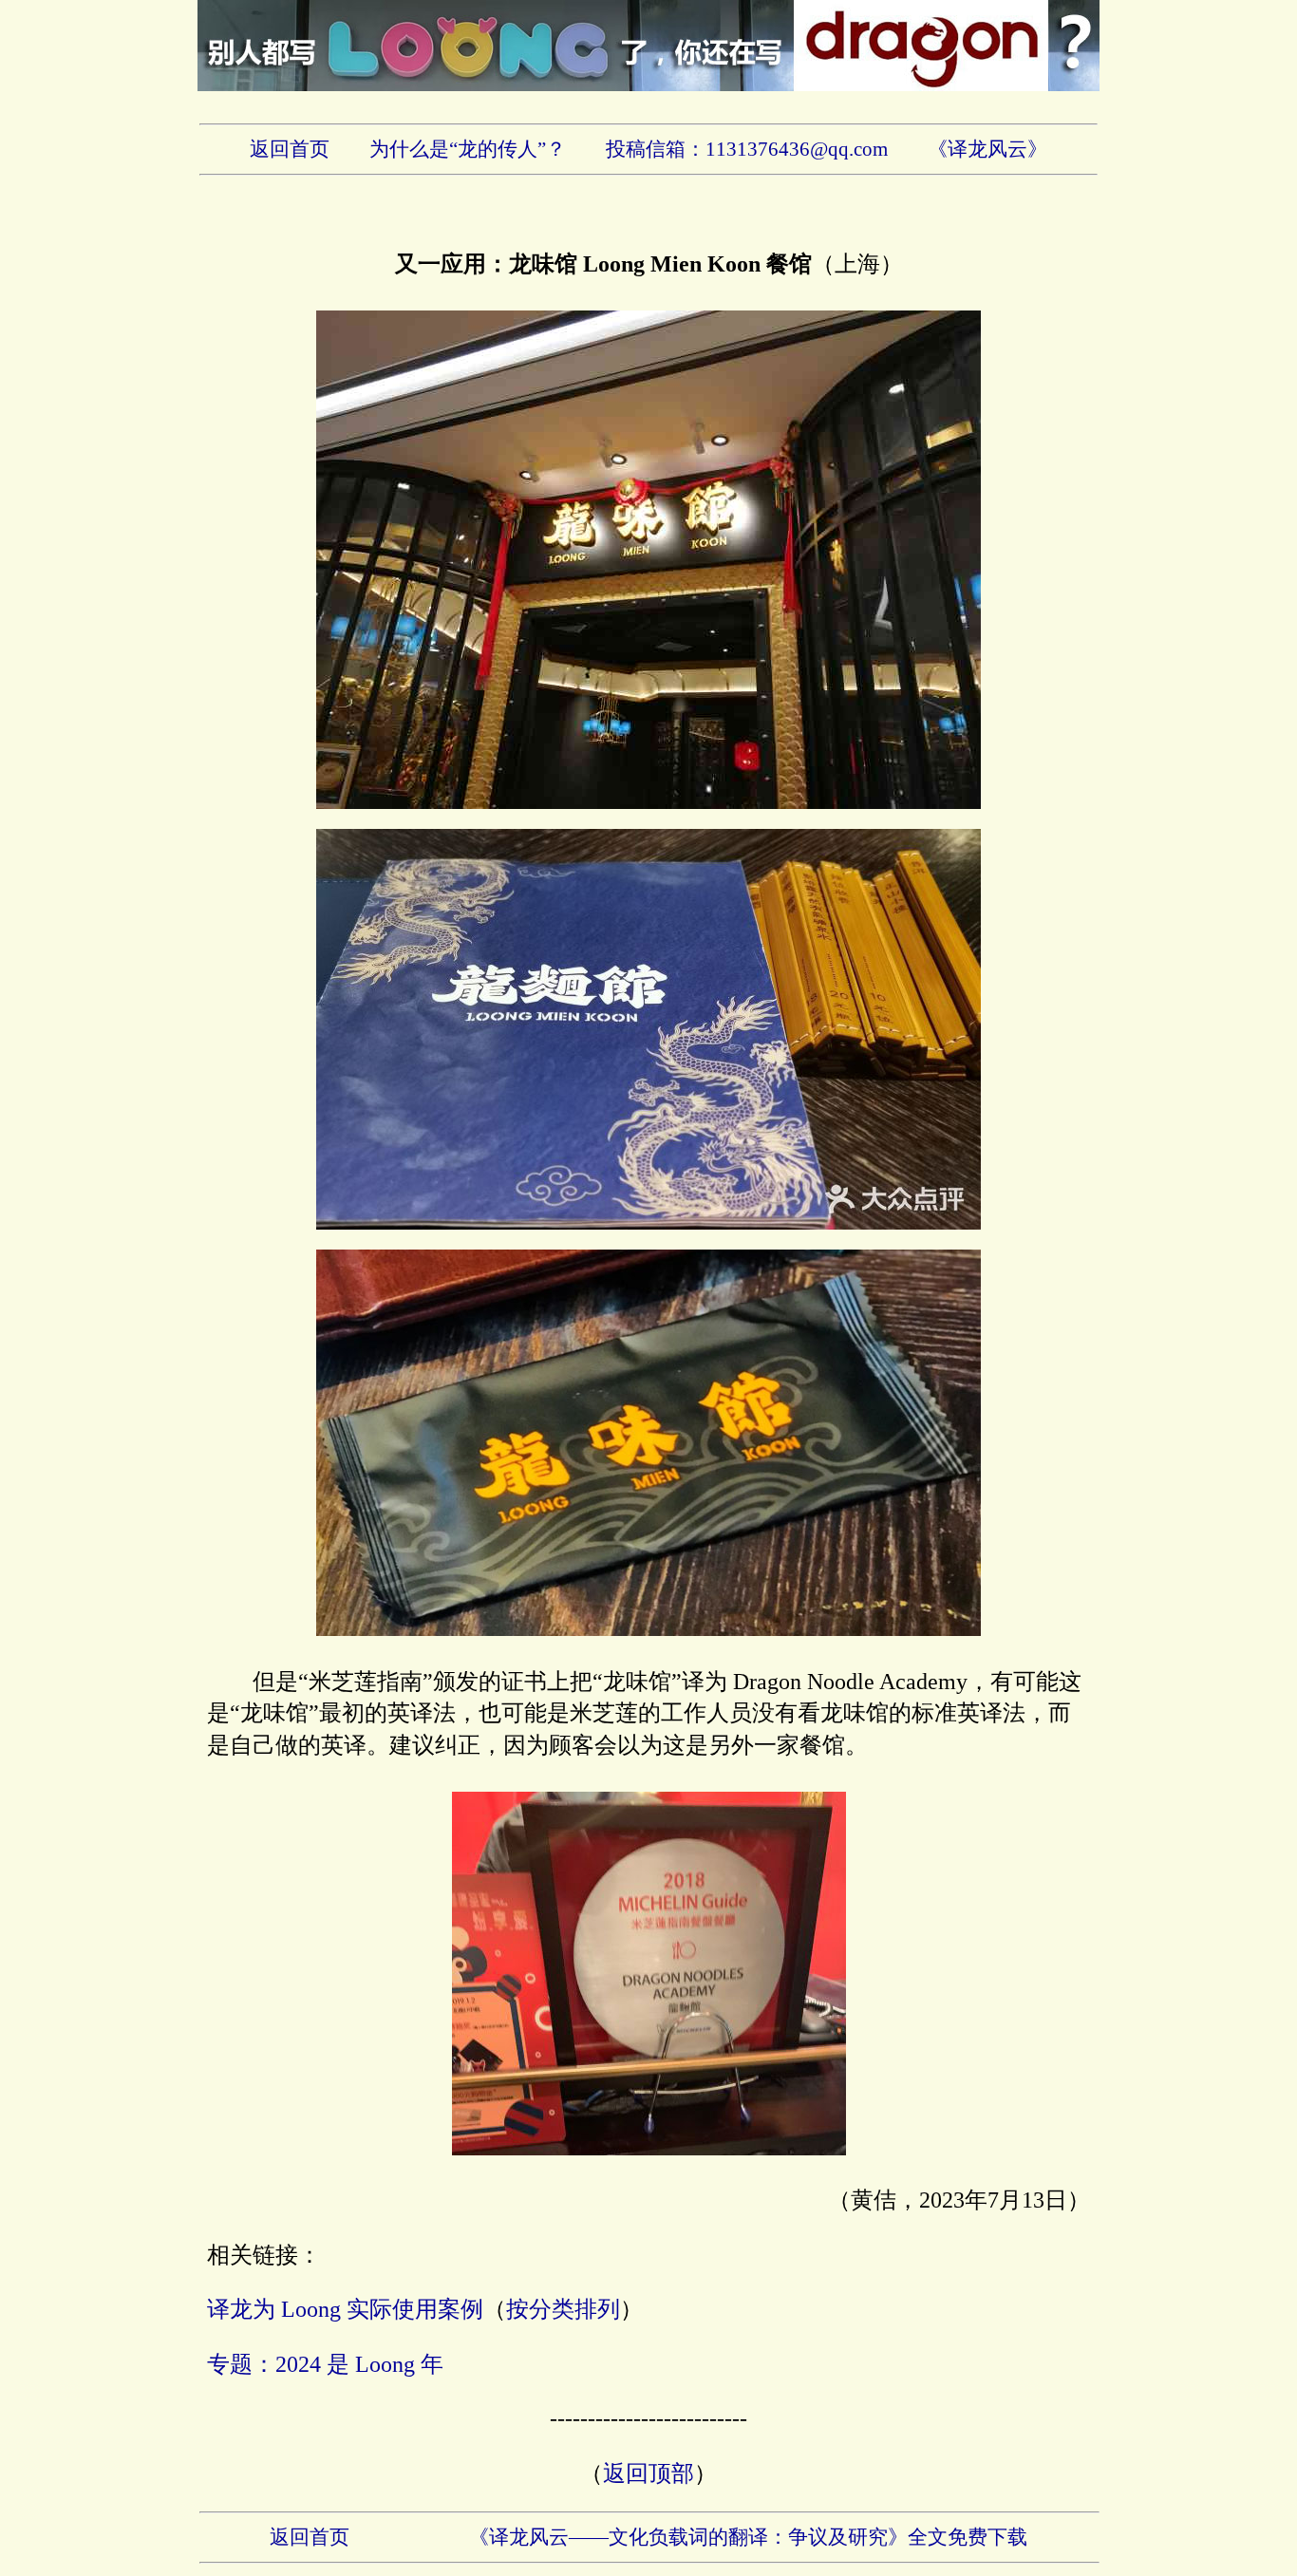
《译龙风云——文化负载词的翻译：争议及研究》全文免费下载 (748, 2537)
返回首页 (290, 149)
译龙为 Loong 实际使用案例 (345, 2309)
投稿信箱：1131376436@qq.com (747, 149)
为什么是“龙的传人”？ (468, 149)
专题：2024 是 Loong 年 (325, 2364)
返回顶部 (648, 2473)
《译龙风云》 (987, 149)
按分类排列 (563, 2309)
